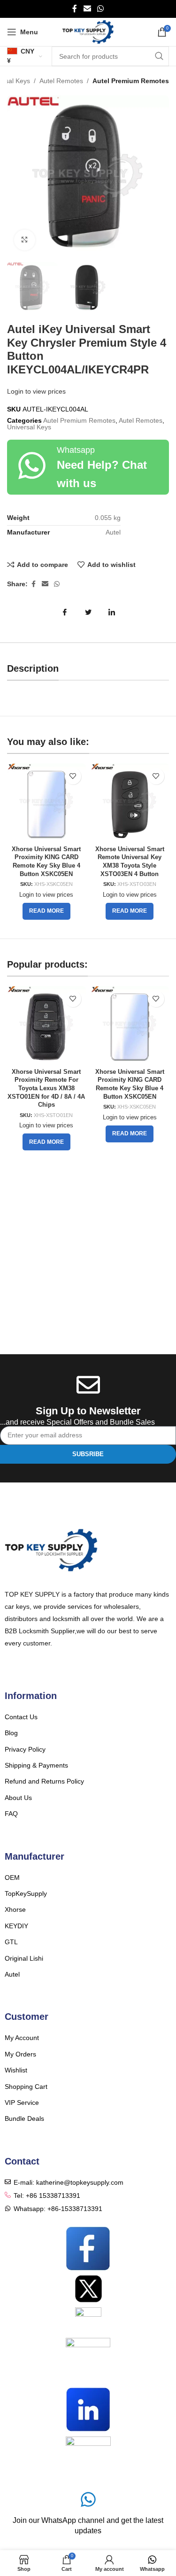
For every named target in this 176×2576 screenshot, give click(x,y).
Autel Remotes (61, 81)
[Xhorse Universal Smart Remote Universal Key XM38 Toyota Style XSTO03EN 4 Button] (130, 803)
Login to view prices (36, 391)
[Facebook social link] (75, 9)
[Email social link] (87, 9)
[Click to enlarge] (25, 240)
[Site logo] (88, 31)
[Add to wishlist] (73, 776)
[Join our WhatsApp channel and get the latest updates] (88, 2499)
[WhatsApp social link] (101, 9)
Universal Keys (29, 427)
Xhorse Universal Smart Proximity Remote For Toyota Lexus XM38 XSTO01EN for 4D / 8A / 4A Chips (46, 1089)
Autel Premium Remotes (131, 81)
